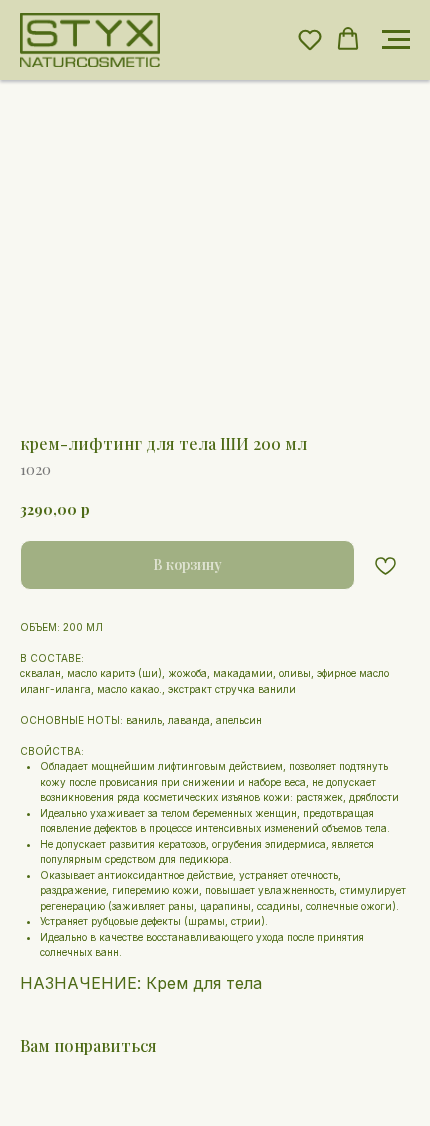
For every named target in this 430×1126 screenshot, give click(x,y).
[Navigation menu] (396, 40)
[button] (310, 39)
